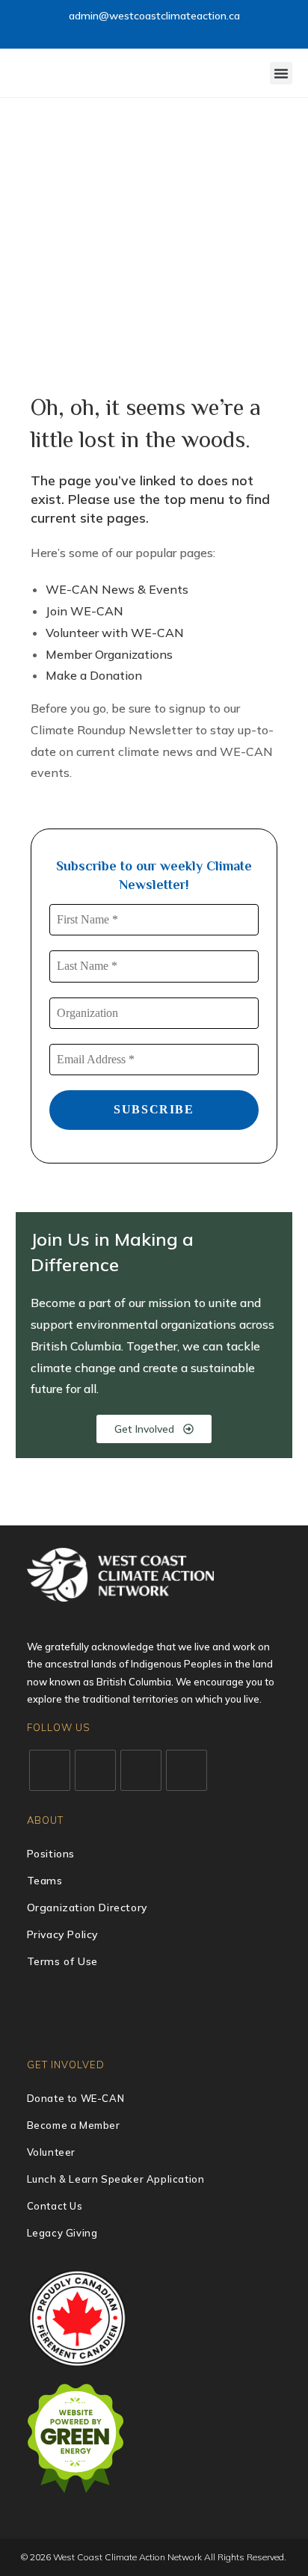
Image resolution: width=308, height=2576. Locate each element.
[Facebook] (95, 1770)
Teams (45, 1881)
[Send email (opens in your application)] (197, 32)
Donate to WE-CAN (76, 2098)
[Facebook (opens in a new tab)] (113, 32)
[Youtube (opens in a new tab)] (165, 32)
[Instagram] (141, 1770)
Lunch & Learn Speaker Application (116, 2179)
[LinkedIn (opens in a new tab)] (148, 32)
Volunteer (51, 2152)
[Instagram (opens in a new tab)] (130, 32)
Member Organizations (109, 654)
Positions (51, 1854)
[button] (281, 73)
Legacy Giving (62, 2233)
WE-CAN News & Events (117, 589)
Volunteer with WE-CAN (115, 633)
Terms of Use (62, 1961)
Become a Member (74, 2125)
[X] (50, 1770)
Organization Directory (87, 1908)
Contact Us (55, 2206)
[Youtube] (187, 1770)
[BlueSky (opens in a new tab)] (182, 32)
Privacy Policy (62, 1934)
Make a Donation (94, 675)
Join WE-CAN (84, 611)
